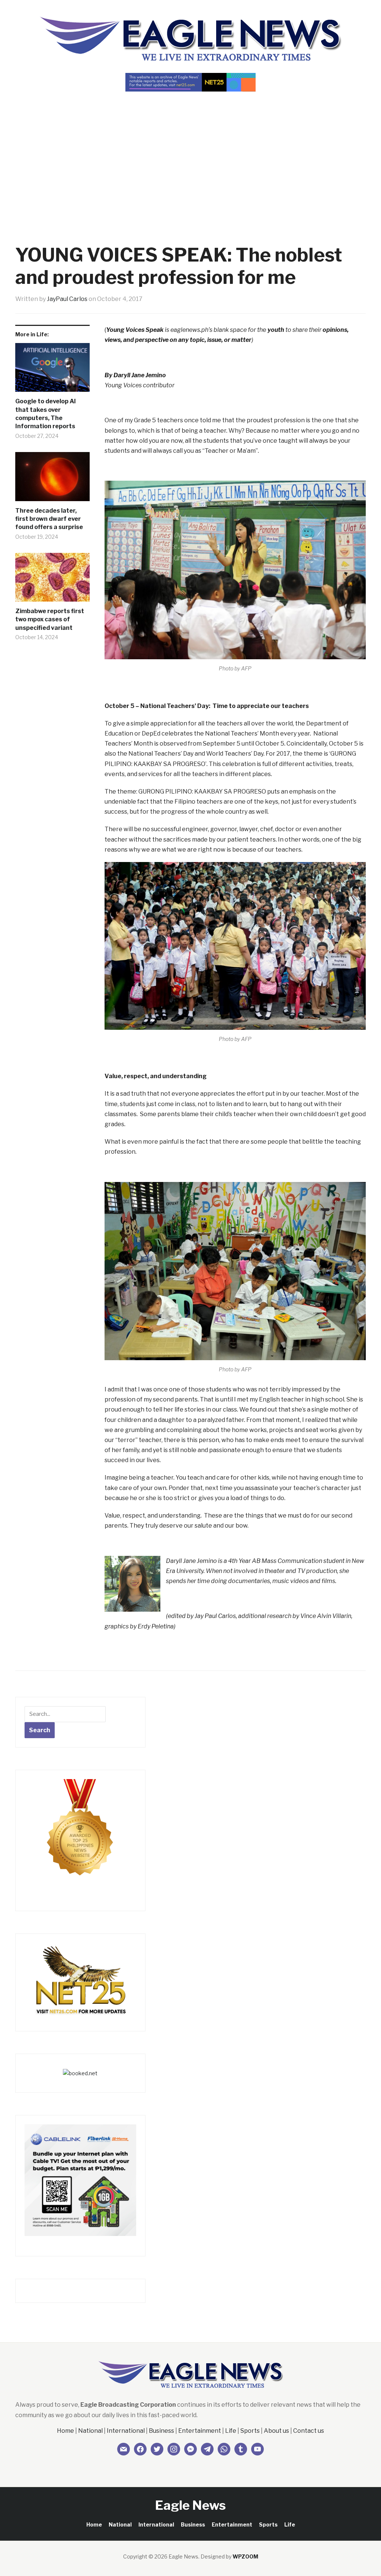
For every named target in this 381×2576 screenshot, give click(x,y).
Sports (250, 2431)
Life (231, 2431)
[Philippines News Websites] (80, 1834)
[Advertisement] (190, 155)
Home (65, 2431)
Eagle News (190, 2505)
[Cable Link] (80, 2180)
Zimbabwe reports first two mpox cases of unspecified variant (50, 619)
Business (161, 2431)
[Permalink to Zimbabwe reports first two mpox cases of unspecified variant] (52, 580)
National (90, 2431)
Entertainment (200, 2431)
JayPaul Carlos (67, 299)
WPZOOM (245, 2556)
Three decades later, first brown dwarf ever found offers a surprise (49, 519)
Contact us (309, 2431)
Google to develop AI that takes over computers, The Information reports (46, 414)
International (126, 2431)
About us (276, 2431)
